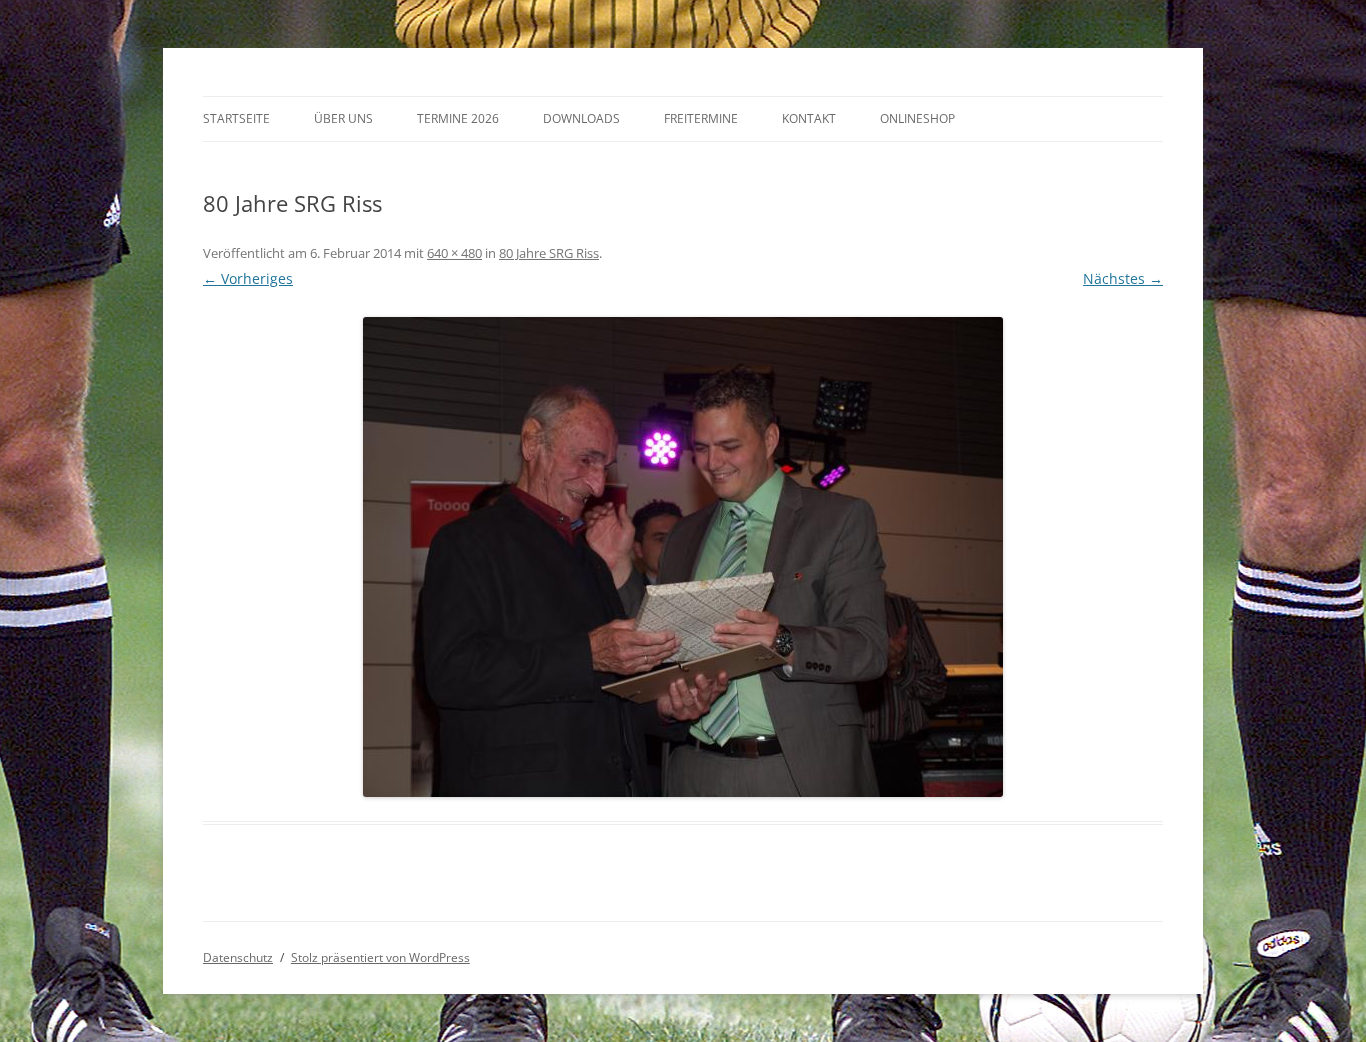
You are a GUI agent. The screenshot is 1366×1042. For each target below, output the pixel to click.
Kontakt (809, 118)
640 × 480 (454, 253)
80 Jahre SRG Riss (549, 253)
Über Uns (343, 118)
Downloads (581, 118)
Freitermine (701, 118)
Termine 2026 (458, 118)
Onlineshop (917, 118)
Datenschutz (238, 957)
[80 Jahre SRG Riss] (683, 557)
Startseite (236, 118)
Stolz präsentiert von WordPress (380, 957)
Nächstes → (1123, 278)
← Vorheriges (248, 278)
